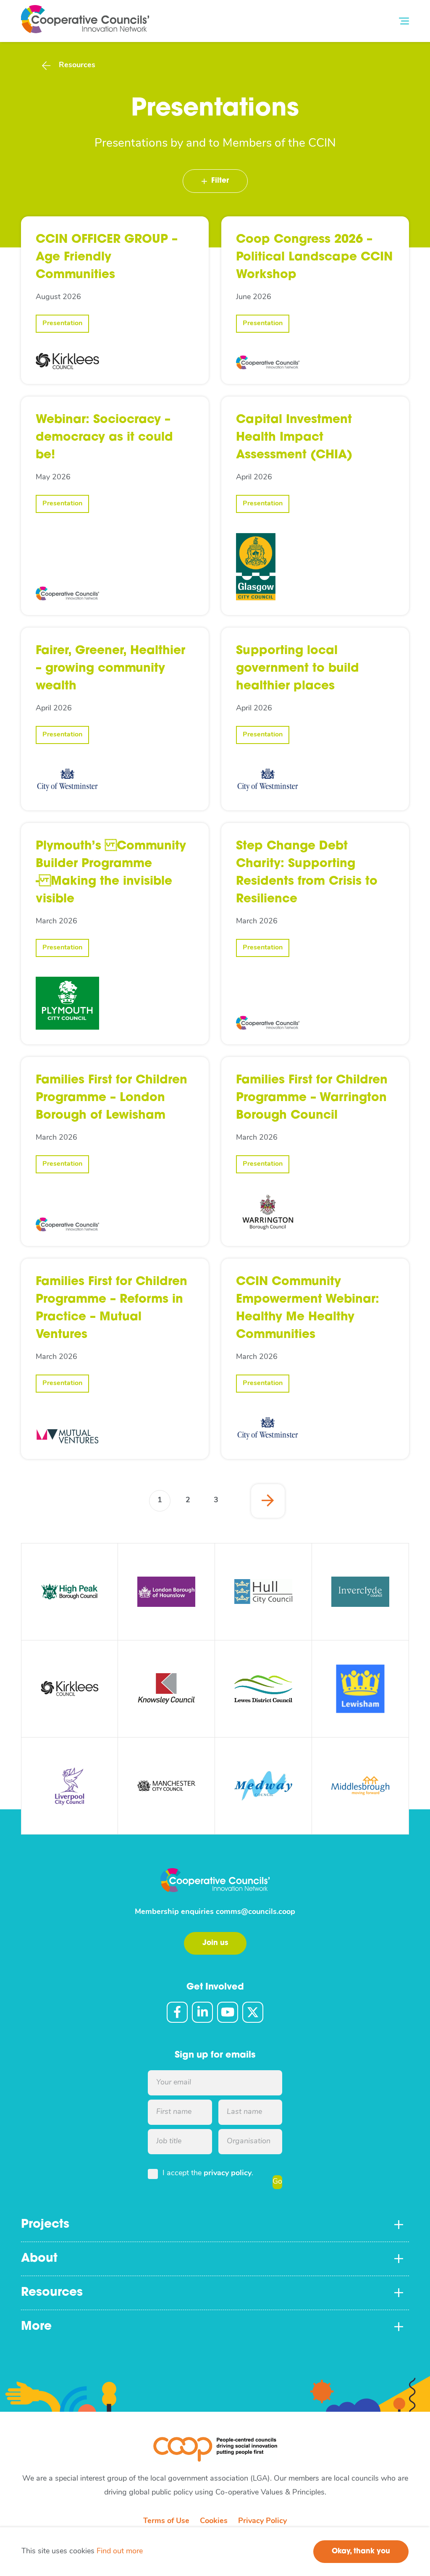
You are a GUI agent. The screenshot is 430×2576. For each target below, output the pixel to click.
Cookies (214, 2521)
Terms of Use (166, 2521)
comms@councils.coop (256, 1912)
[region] (215, 2552)
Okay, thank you (361, 2551)
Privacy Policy (262, 2521)
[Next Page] (268, 1501)
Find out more (120, 2552)
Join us (215, 1943)
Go (277, 2182)
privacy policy (228, 2174)
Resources (77, 66)
